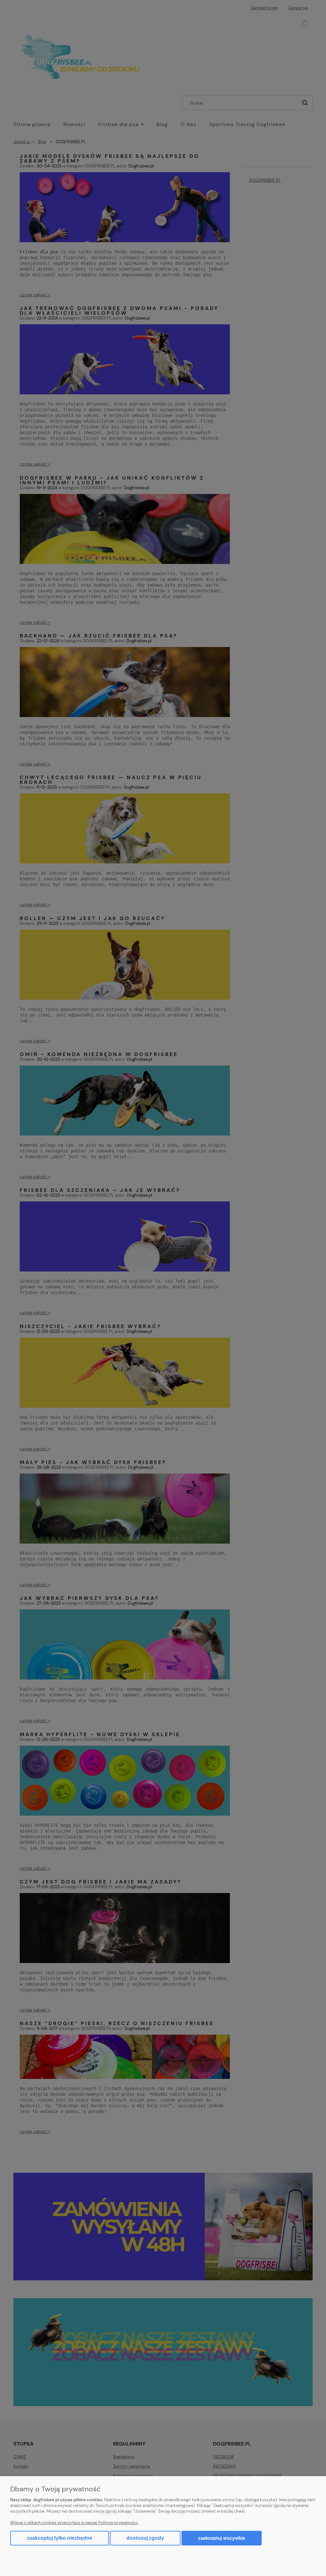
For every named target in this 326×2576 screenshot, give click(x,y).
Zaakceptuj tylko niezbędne (60, 2538)
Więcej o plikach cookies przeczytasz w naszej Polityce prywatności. (74, 2523)
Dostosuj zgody (145, 2538)
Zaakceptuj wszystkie (222, 2538)
